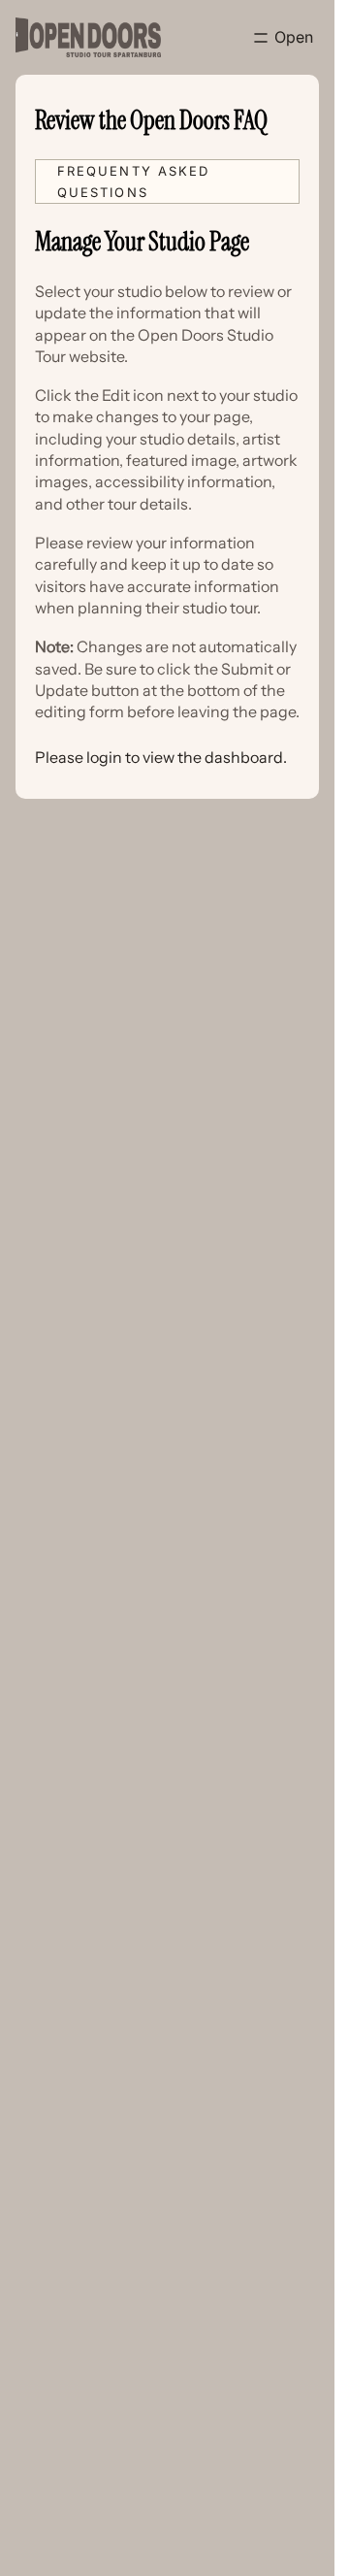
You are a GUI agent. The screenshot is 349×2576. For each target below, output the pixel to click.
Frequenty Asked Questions (133, 182)
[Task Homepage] (88, 37)
